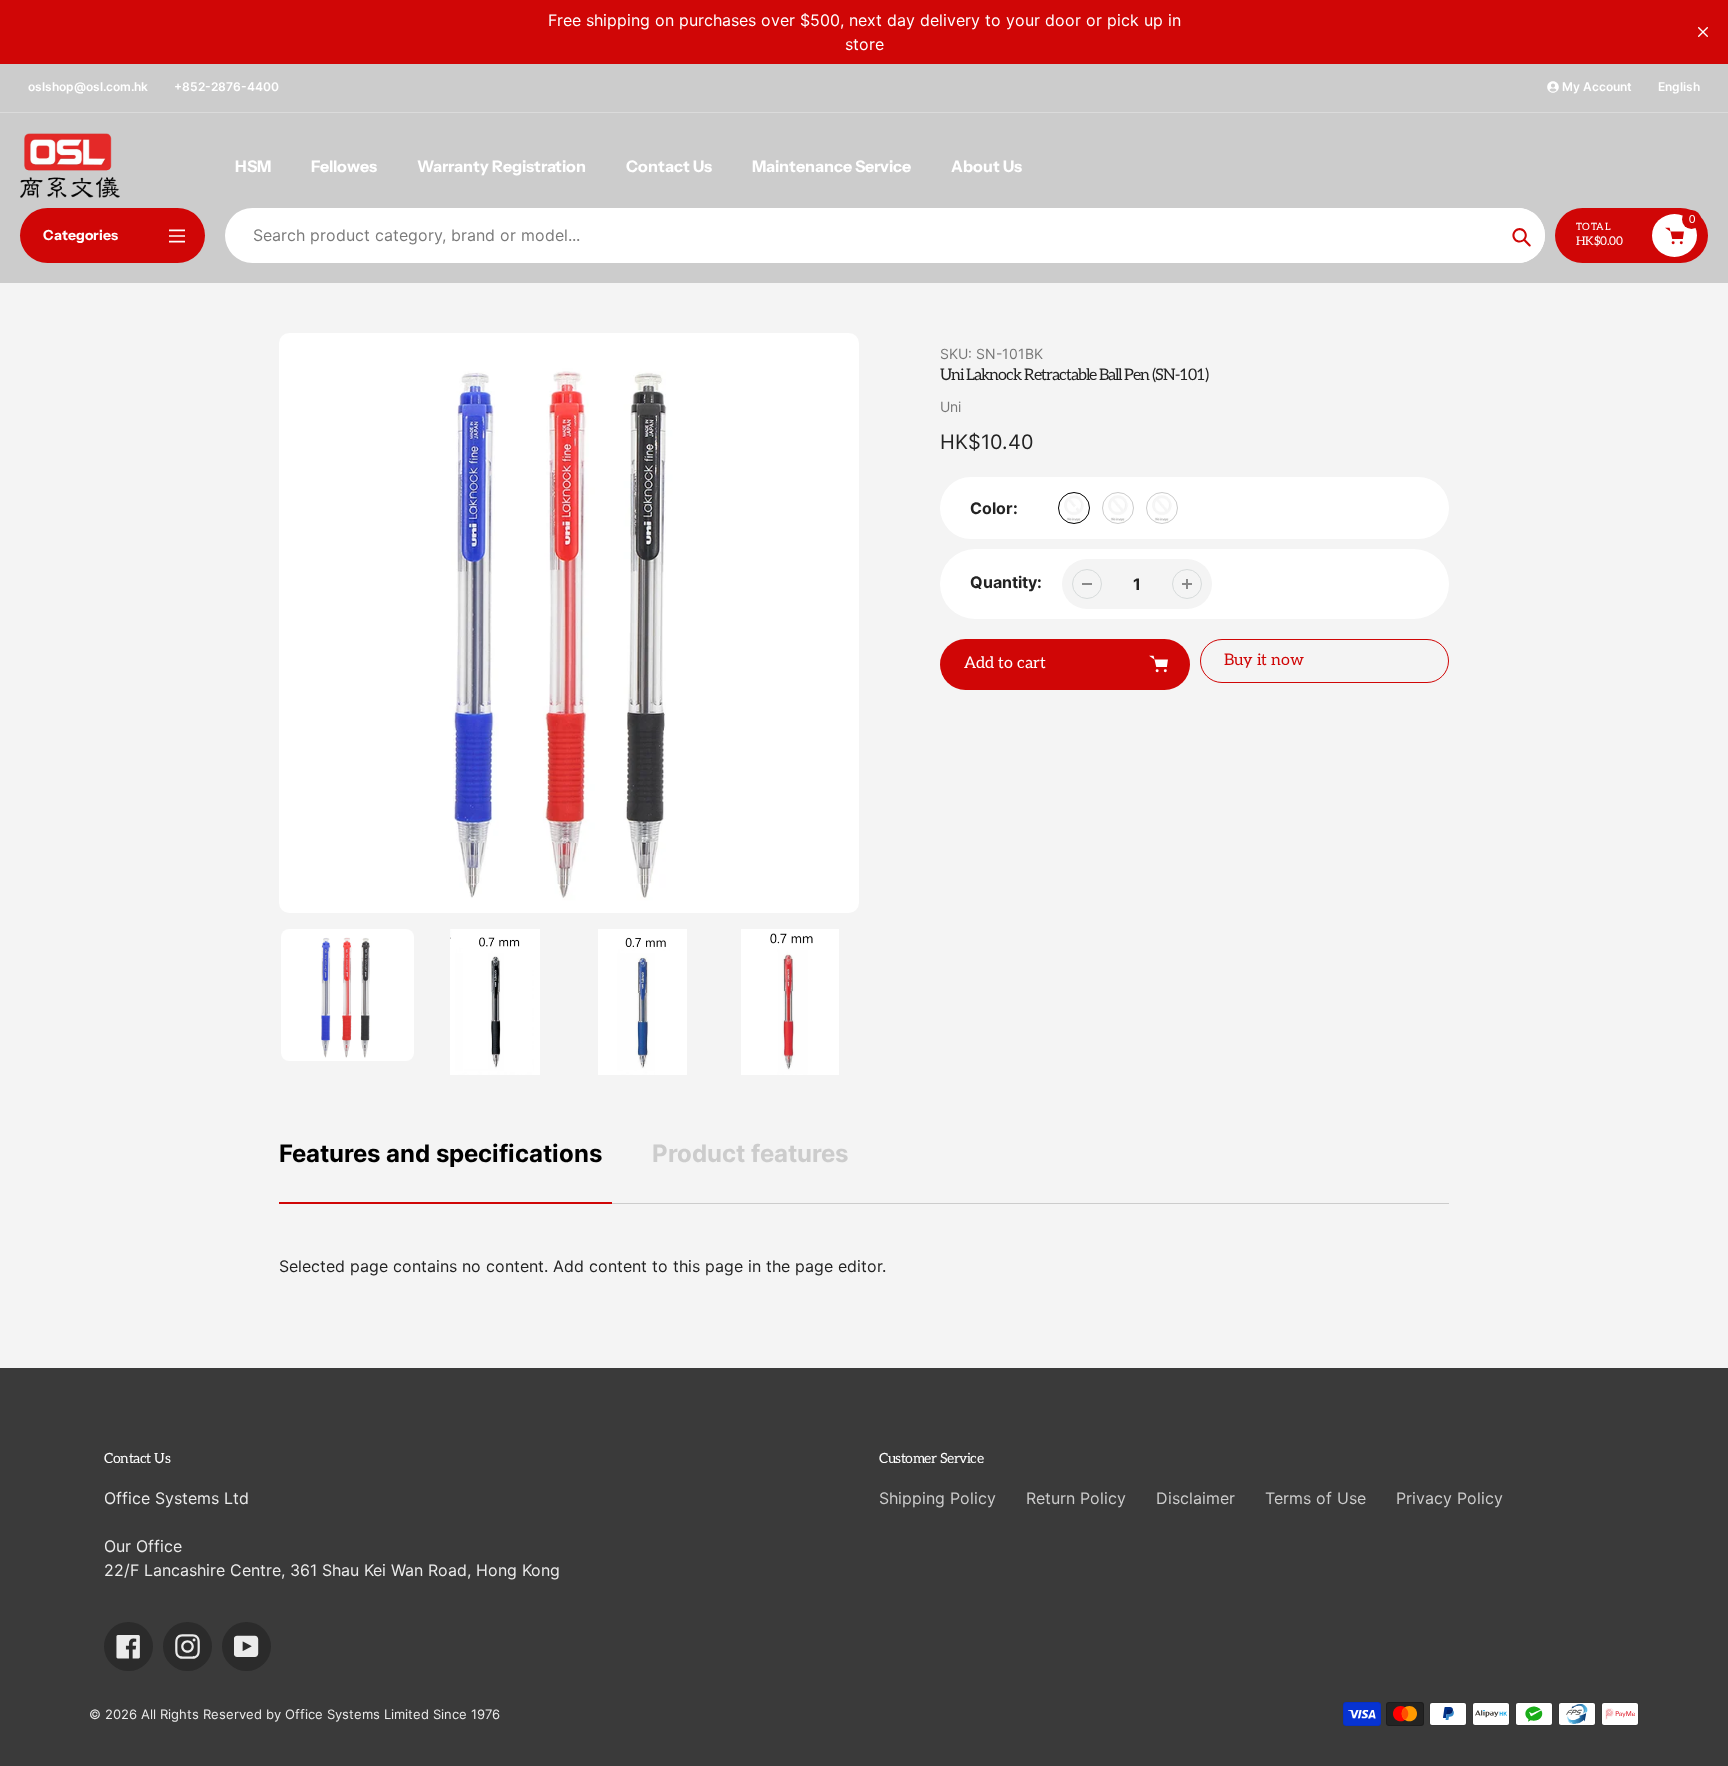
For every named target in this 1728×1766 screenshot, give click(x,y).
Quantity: (1006, 582)
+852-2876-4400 (226, 86)
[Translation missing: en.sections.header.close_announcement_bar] (1703, 32)
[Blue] (1118, 508)
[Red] (1162, 508)
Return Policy (1076, 1498)
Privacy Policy (1449, 1498)
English (1679, 86)
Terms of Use (1315, 1498)
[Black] (1074, 508)
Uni (950, 406)
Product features (750, 1153)
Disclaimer (1195, 1498)
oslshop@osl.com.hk (88, 86)
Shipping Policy (937, 1498)
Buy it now (1264, 660)
